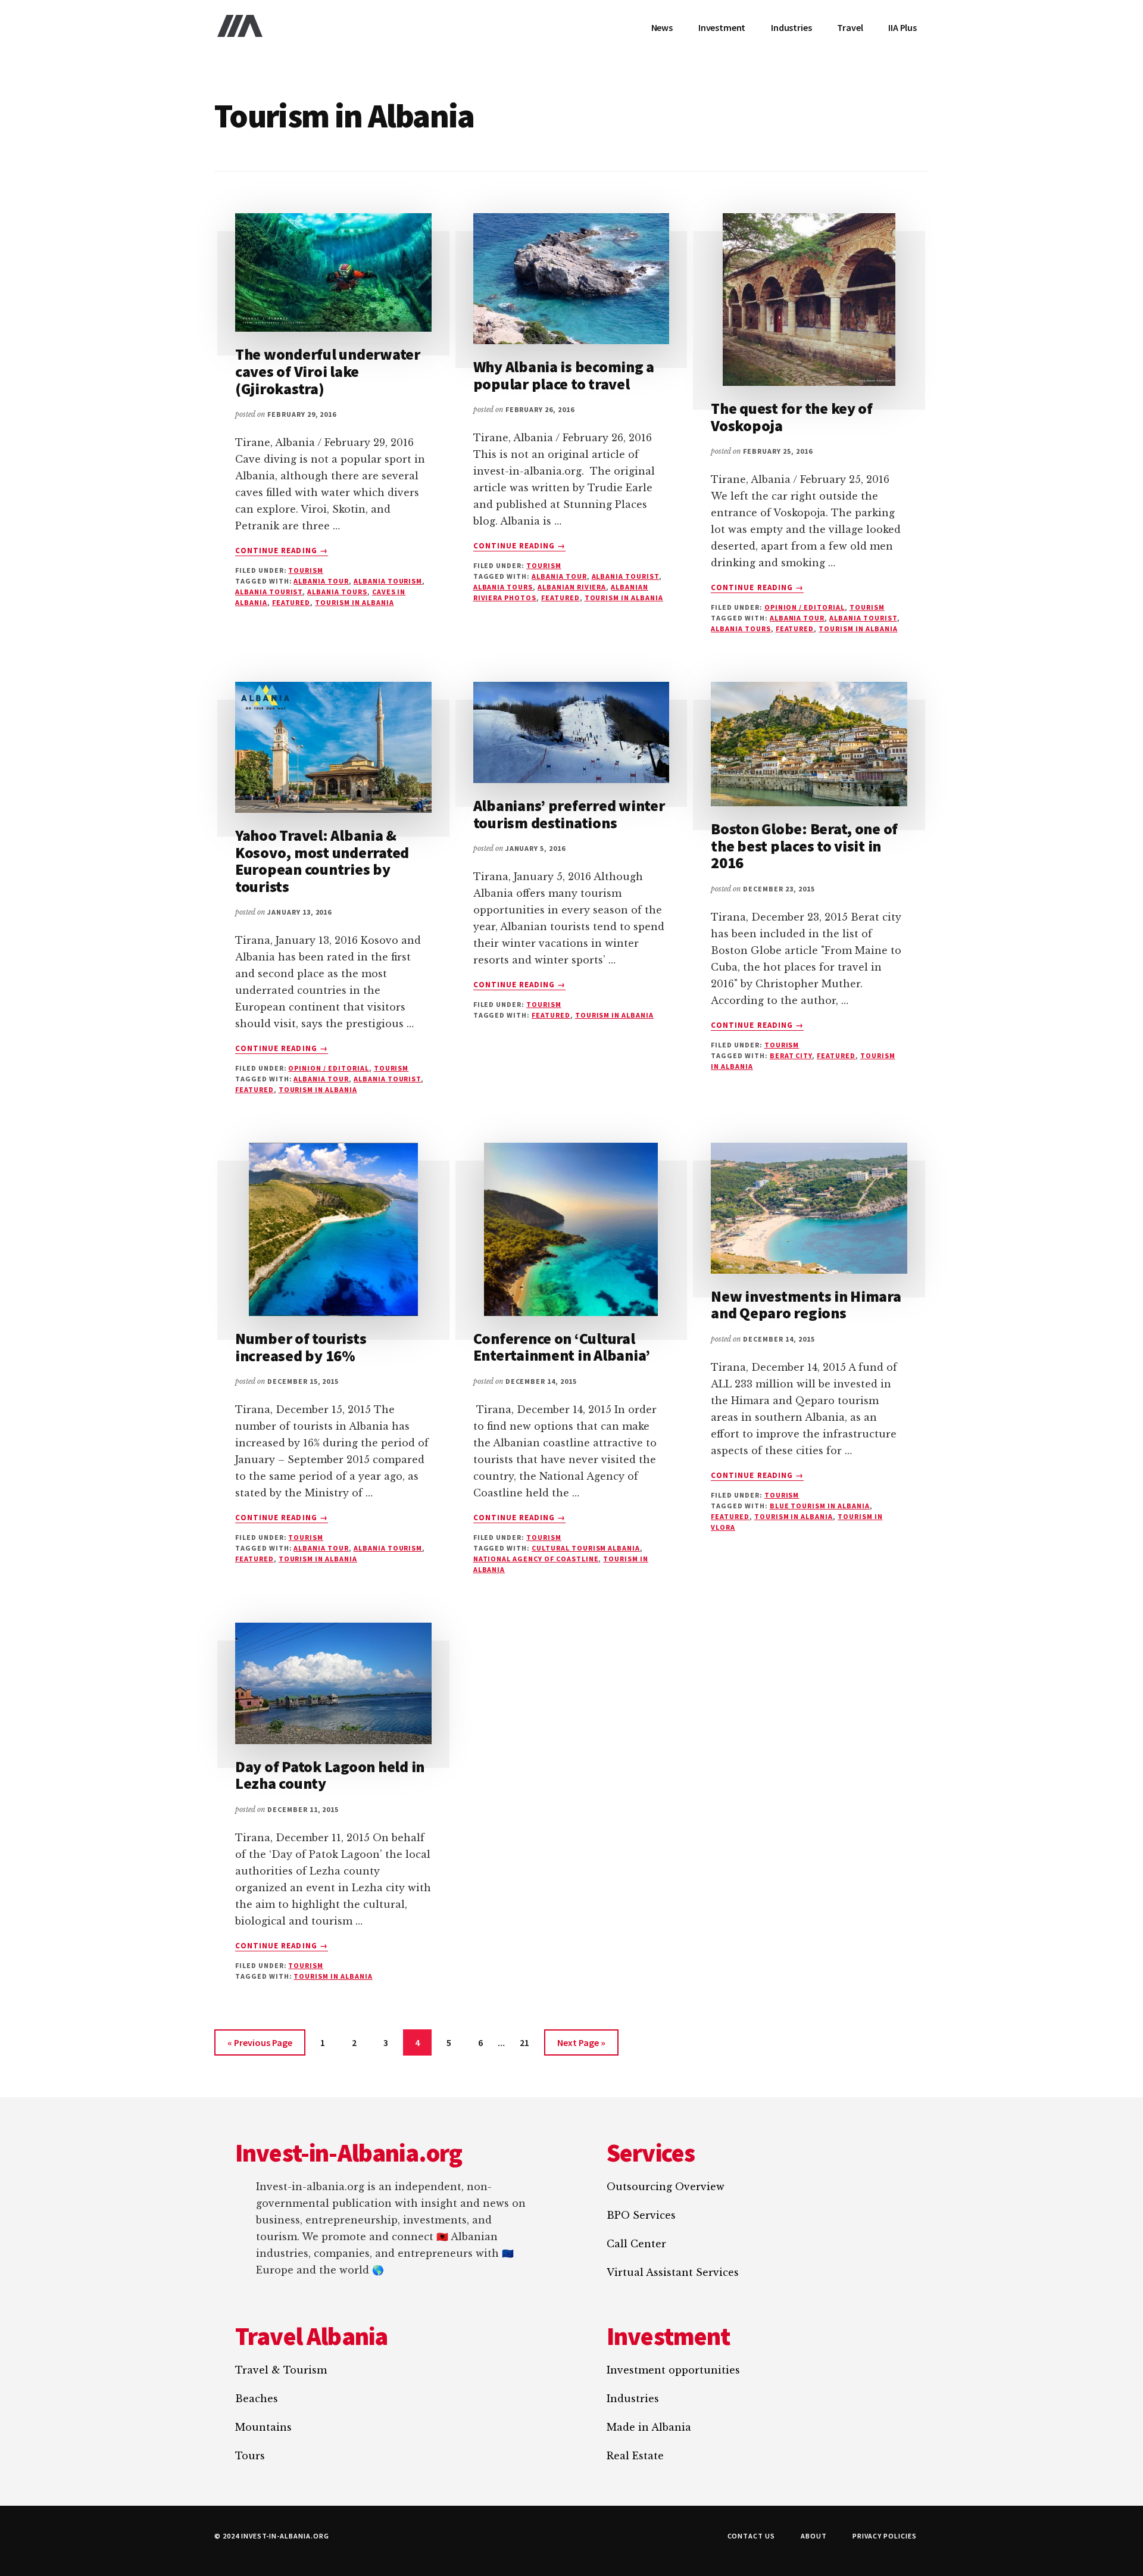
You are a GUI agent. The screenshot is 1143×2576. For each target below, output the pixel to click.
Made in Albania (649, 2427)
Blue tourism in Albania (820, 1506)
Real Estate (635, 2456)
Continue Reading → (282, 551)
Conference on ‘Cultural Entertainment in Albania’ (562, 1347)
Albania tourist (269, 592)
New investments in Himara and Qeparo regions (806, 1305)
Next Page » (581, 2046)
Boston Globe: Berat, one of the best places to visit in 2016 (804, 846)
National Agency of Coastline (536, 1559)
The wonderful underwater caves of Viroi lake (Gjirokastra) (328, 371)
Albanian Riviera (572, 587)
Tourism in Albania (354, 602)
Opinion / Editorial (805, 607)
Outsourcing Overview (666, 2187)
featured (291, 602)
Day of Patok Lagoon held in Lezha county (330, 1775)
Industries (633, 2399)
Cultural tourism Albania (586, 1548)
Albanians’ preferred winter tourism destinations (569, 814)
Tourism (306, 570)
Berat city (791, 1055)
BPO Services (641, 2215)
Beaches (257, 2399)
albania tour (321, 581)
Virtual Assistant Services (673, 2272)
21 (530, 2046)
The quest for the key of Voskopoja (792, 417)
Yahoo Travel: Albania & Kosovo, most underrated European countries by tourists (322, 861)
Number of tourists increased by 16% (301, 1347)
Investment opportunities (673, 2370)
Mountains (263, 2427)
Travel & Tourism (281, 2370)
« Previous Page (260, 2046)
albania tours (337, 592)
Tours (250, 2456)
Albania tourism (388, 581)
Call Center (636, 2244)
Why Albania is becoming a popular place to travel (564, 375)
